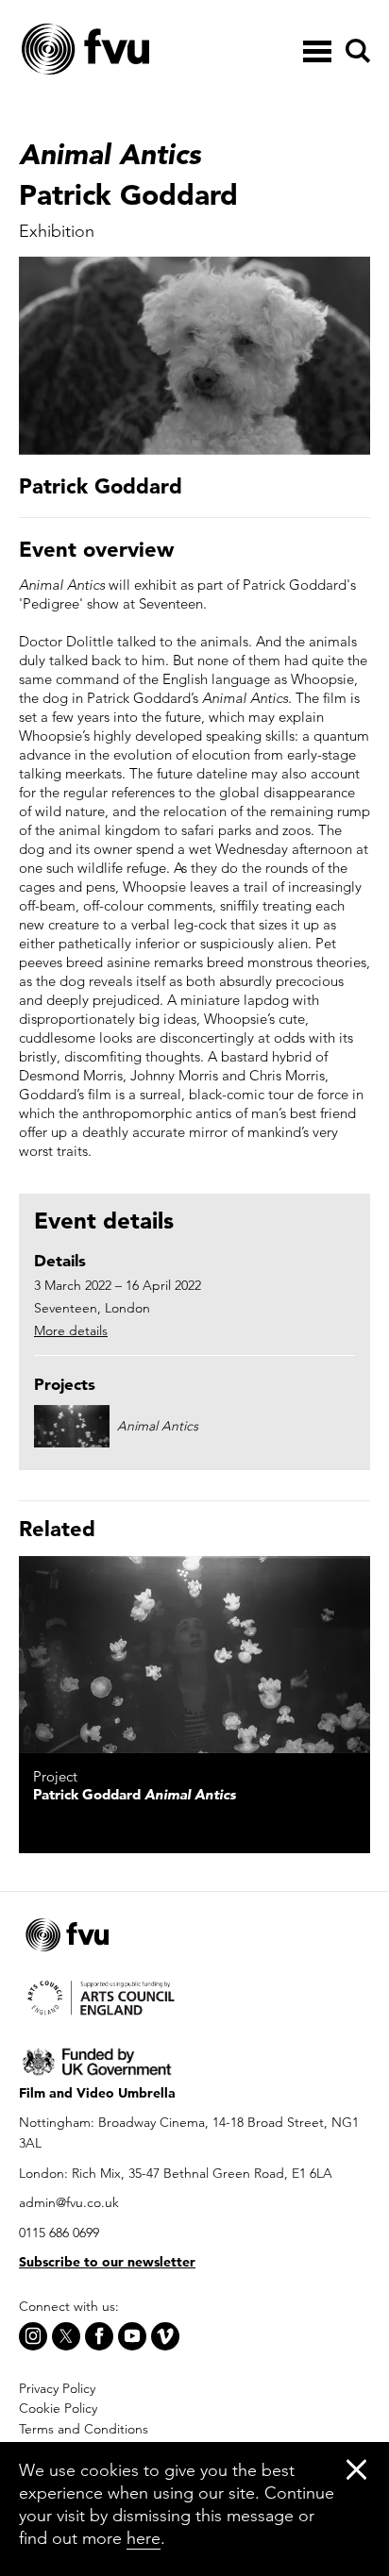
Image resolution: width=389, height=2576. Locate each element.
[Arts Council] (194, 1997)
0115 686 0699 (59, 2233)
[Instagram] (33, 2336)
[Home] (132, 50)
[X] (66, 2336)
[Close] (356, 2469)
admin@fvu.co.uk (69, 2202)
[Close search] (357, 105)
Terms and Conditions (84, 2429)
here (144, 2538)
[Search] (355, 51)
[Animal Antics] (194, 1655)
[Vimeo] (165, 2336)
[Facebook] (99, 2336)
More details (71, 1330)
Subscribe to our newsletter (107, 2262)
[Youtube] (132, 2336)
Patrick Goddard (135, 1794)
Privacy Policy (57, 2388)
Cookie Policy (58, 2408)
